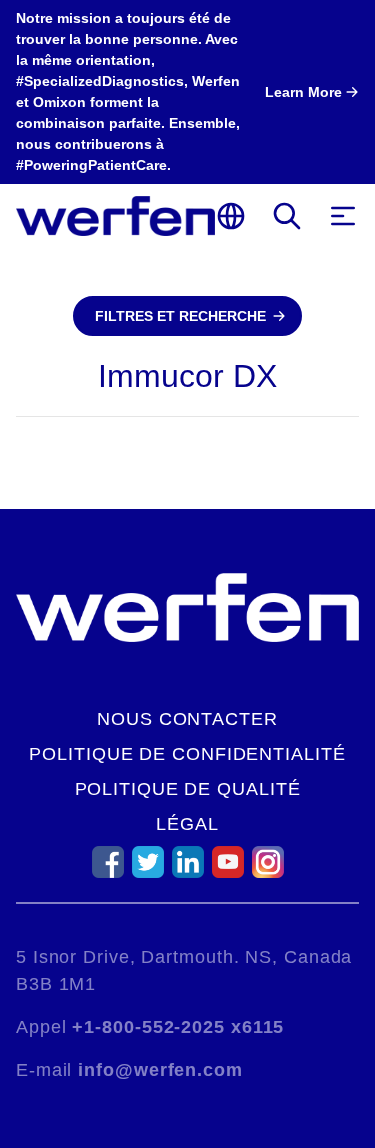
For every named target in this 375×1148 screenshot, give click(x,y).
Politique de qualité (188, 789)
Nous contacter (187, 719)
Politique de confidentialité (187, 754)
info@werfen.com (160, 1070)
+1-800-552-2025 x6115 (178, 1027)
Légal (187, 824)
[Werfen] (115, 216)
